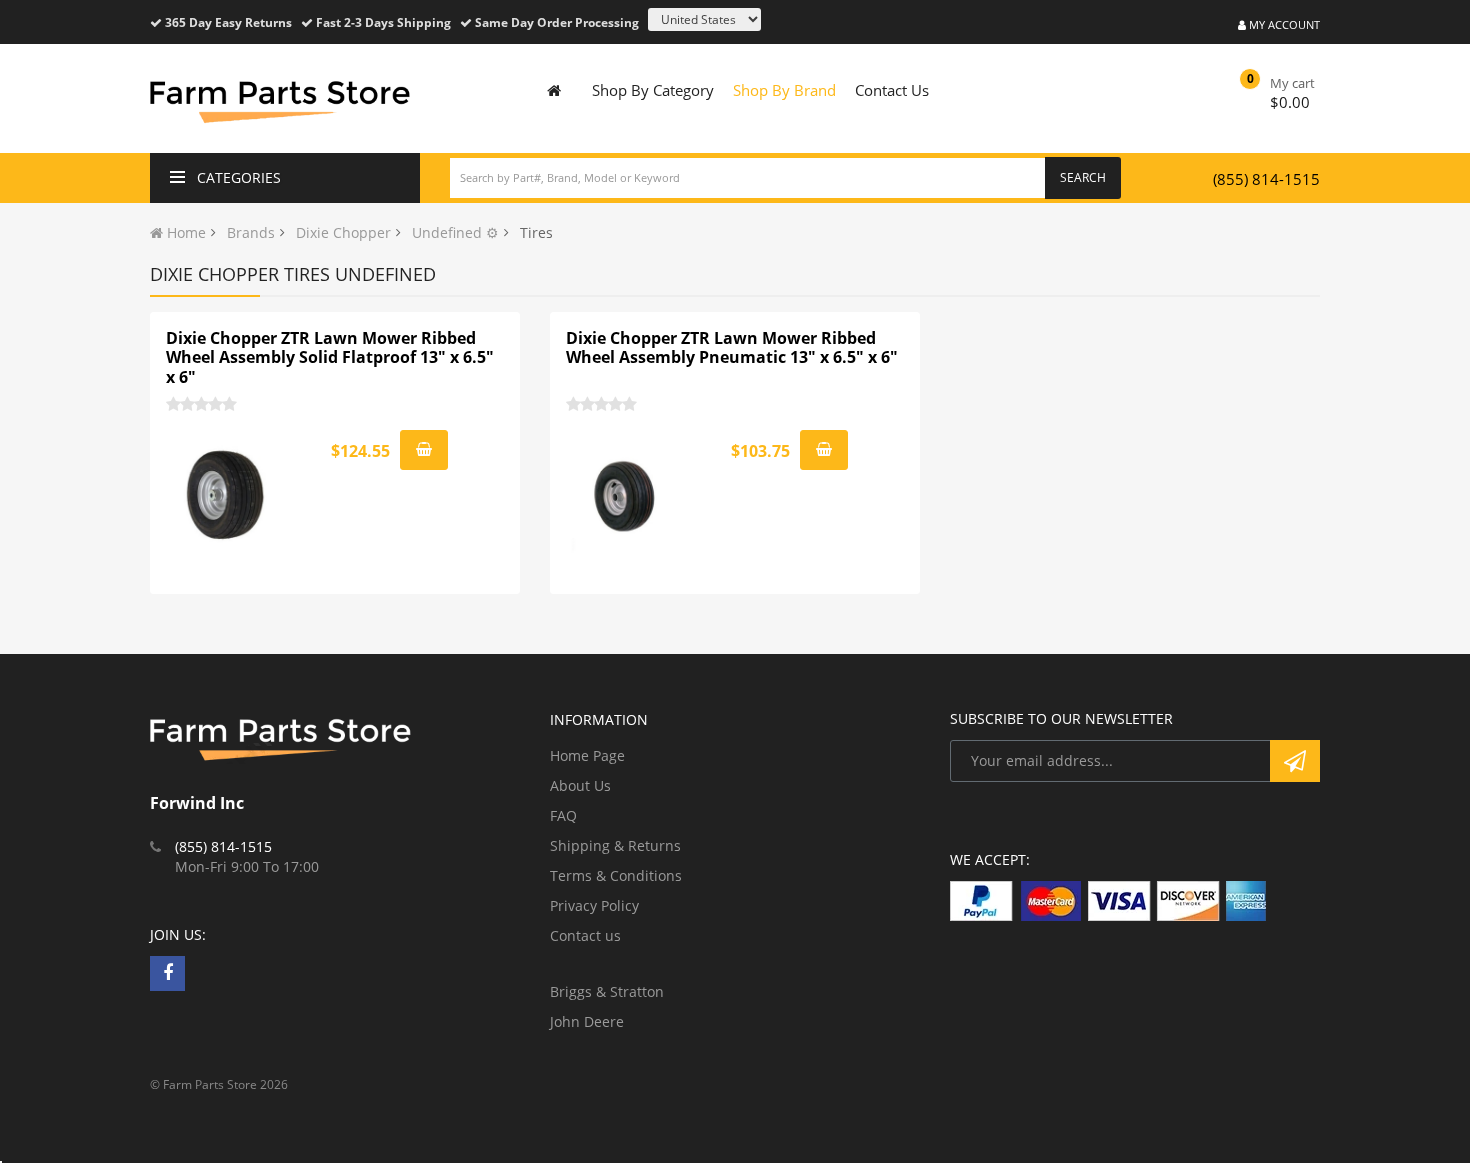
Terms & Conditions (616, 875)
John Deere (587, 1021)
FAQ (563, 815)
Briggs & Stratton (607, 991)
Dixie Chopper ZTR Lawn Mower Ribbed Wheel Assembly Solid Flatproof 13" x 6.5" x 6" (330, 358)
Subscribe (1295, 761)
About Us (580, 785)
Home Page (587, 755)
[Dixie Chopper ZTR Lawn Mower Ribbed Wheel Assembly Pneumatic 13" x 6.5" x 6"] (626, 496)
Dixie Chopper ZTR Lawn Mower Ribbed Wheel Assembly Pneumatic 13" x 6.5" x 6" (732, 348)
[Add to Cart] (424, 450)
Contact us (585, 935)
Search (1083, 177)
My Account (1283, 24)
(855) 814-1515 (1266, 179)
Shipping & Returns (615, 845)
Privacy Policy (594, 905)
